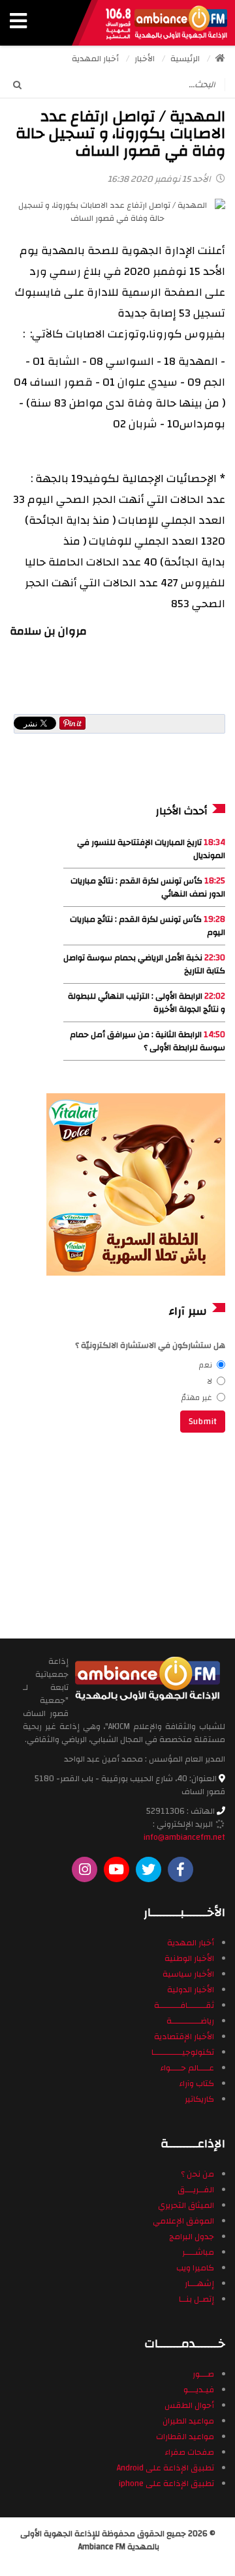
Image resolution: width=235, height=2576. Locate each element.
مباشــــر (198, 2252)
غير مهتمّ (197, 1397)
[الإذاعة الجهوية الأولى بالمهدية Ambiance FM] (166, 23)
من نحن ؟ (197, 2174)
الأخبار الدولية (191, 1990)
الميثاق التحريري (186, 2205)
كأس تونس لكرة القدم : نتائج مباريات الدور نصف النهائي (148, 887)
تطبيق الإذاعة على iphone (166, 2483)
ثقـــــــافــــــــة (184, 2005)
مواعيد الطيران (188, 2421)
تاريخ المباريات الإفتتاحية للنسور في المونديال (151, 849)
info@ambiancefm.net (184, 1837)
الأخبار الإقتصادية (184, 2037)
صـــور (203, 2374)
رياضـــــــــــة (190, 2021)
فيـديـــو (199, 2390)
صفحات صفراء (189, 2452)
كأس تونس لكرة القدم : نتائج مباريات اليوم (148, 926)
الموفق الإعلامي (183, 2221)
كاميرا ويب (195, 2268)
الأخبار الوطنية (189, 1958)
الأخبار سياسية (188, 1974)
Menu (18, 23)
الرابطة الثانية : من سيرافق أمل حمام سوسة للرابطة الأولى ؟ (148, 1041)
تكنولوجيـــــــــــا (183, 2052)
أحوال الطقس (189, 2405)
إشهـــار (199, 2283)
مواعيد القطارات (185, 2437)
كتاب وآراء (196, 2083)
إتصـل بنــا (196, 2299)
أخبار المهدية (191, 1943)
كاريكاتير (199, 2099)
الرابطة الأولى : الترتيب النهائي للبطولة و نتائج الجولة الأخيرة (147, 1003)
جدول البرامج (192, 2237)
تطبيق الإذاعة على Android (165, 2468)
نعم (206, 1365)
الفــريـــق (196, 2190)
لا (210, 1381)
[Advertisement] (137, 1534)
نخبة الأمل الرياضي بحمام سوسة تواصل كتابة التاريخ (144, 964)
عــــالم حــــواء (187, 2068)
